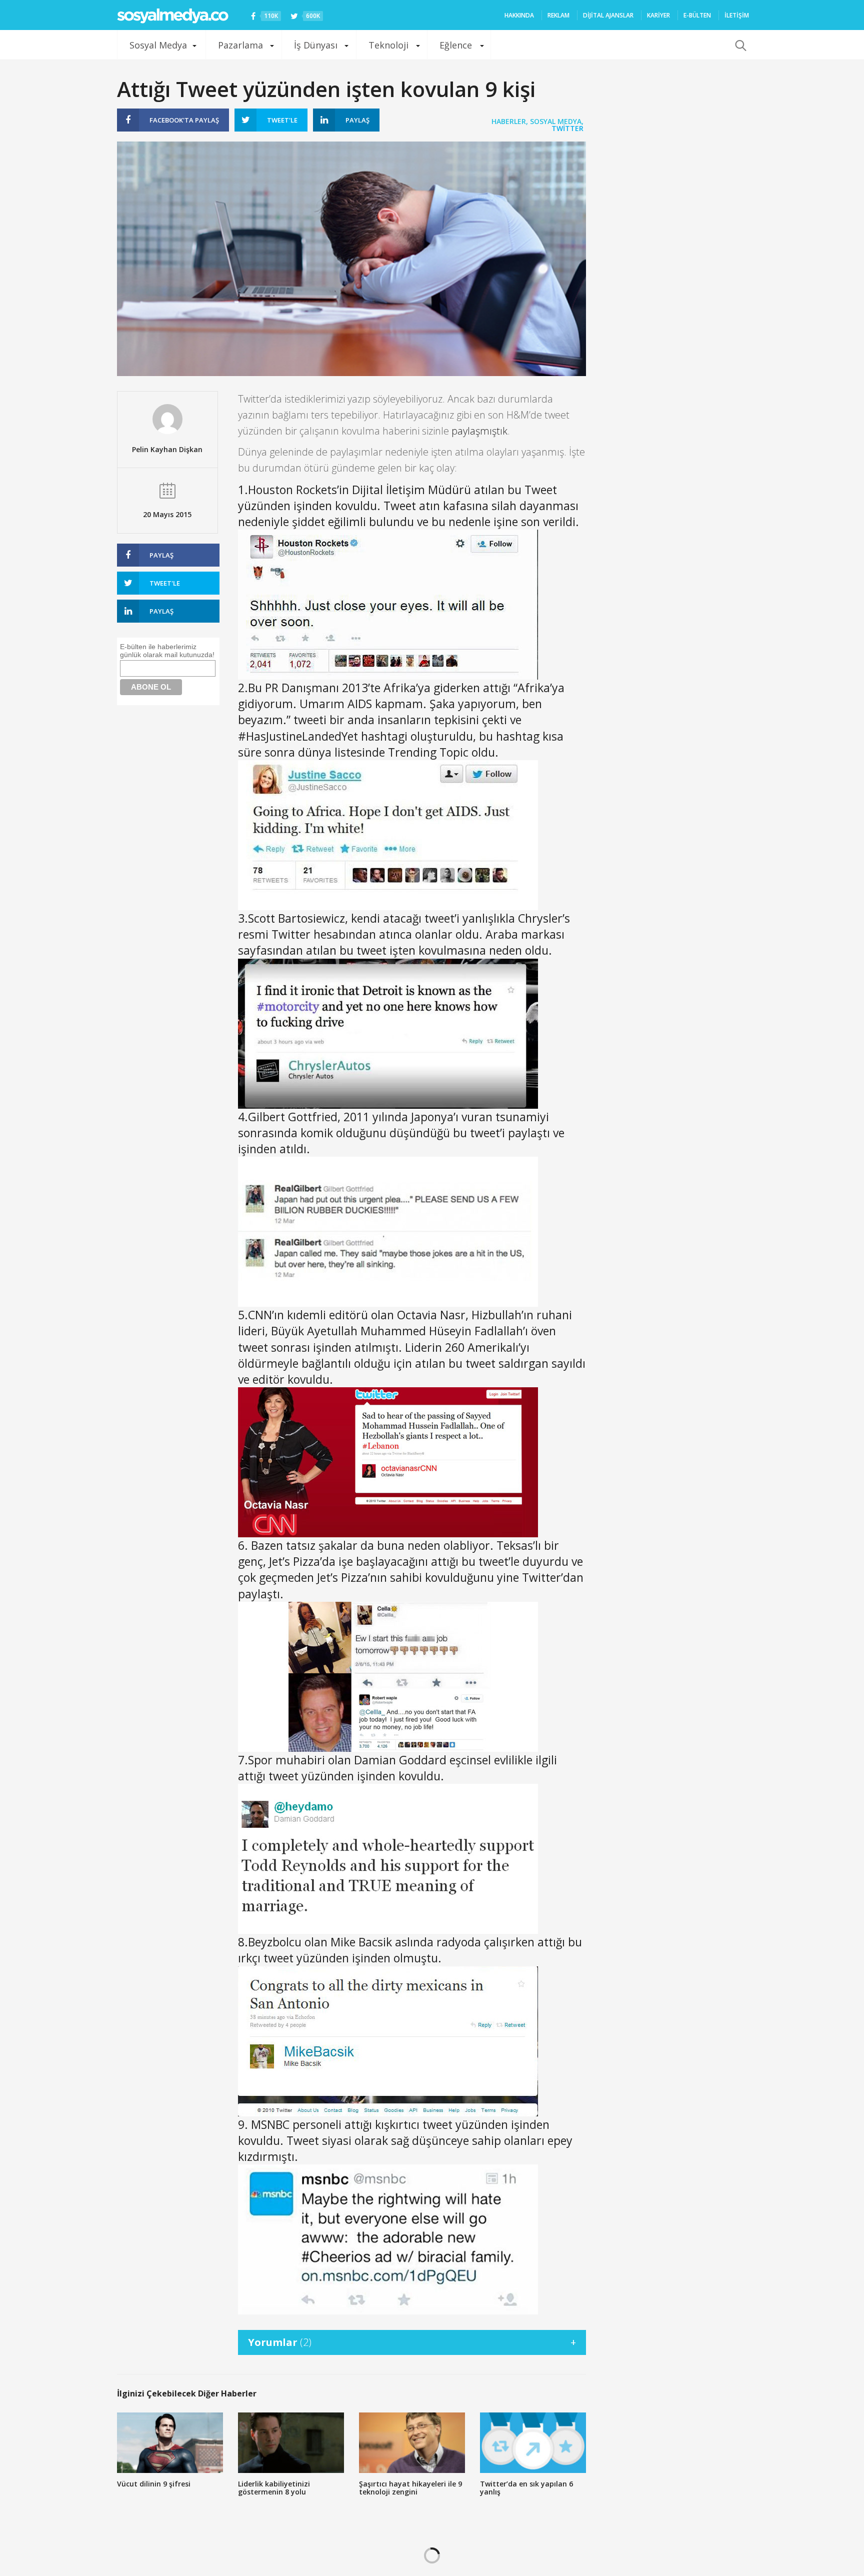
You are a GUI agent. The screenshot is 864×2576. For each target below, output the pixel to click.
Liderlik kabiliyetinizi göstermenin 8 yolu (274, 2488)
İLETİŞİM (737, 15)
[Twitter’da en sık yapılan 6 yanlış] (533, 2443)
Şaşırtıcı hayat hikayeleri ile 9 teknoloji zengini (410, 2488)
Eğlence (456, 45)
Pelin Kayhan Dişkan (167, 449)
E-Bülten (697, 15)
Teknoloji (388, 45)
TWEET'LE (282, 120)
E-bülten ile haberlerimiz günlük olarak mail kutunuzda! (167, 651)
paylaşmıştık (479, 431)
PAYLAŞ (184, 120)
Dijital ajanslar (608, 15)
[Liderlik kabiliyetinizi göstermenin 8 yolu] (291, 2443)
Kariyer (658, 15)
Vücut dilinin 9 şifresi (154, 2484)
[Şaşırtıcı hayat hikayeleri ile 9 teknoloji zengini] (412, 2443)
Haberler (509, 121)
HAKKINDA (519, 15)
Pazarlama (240, 45)
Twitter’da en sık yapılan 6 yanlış (526, 2488)
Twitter (567, 128)
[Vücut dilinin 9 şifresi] (170, 2443)
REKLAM (558, 15)
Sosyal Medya (158, 45)
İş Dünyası (316, 45)
